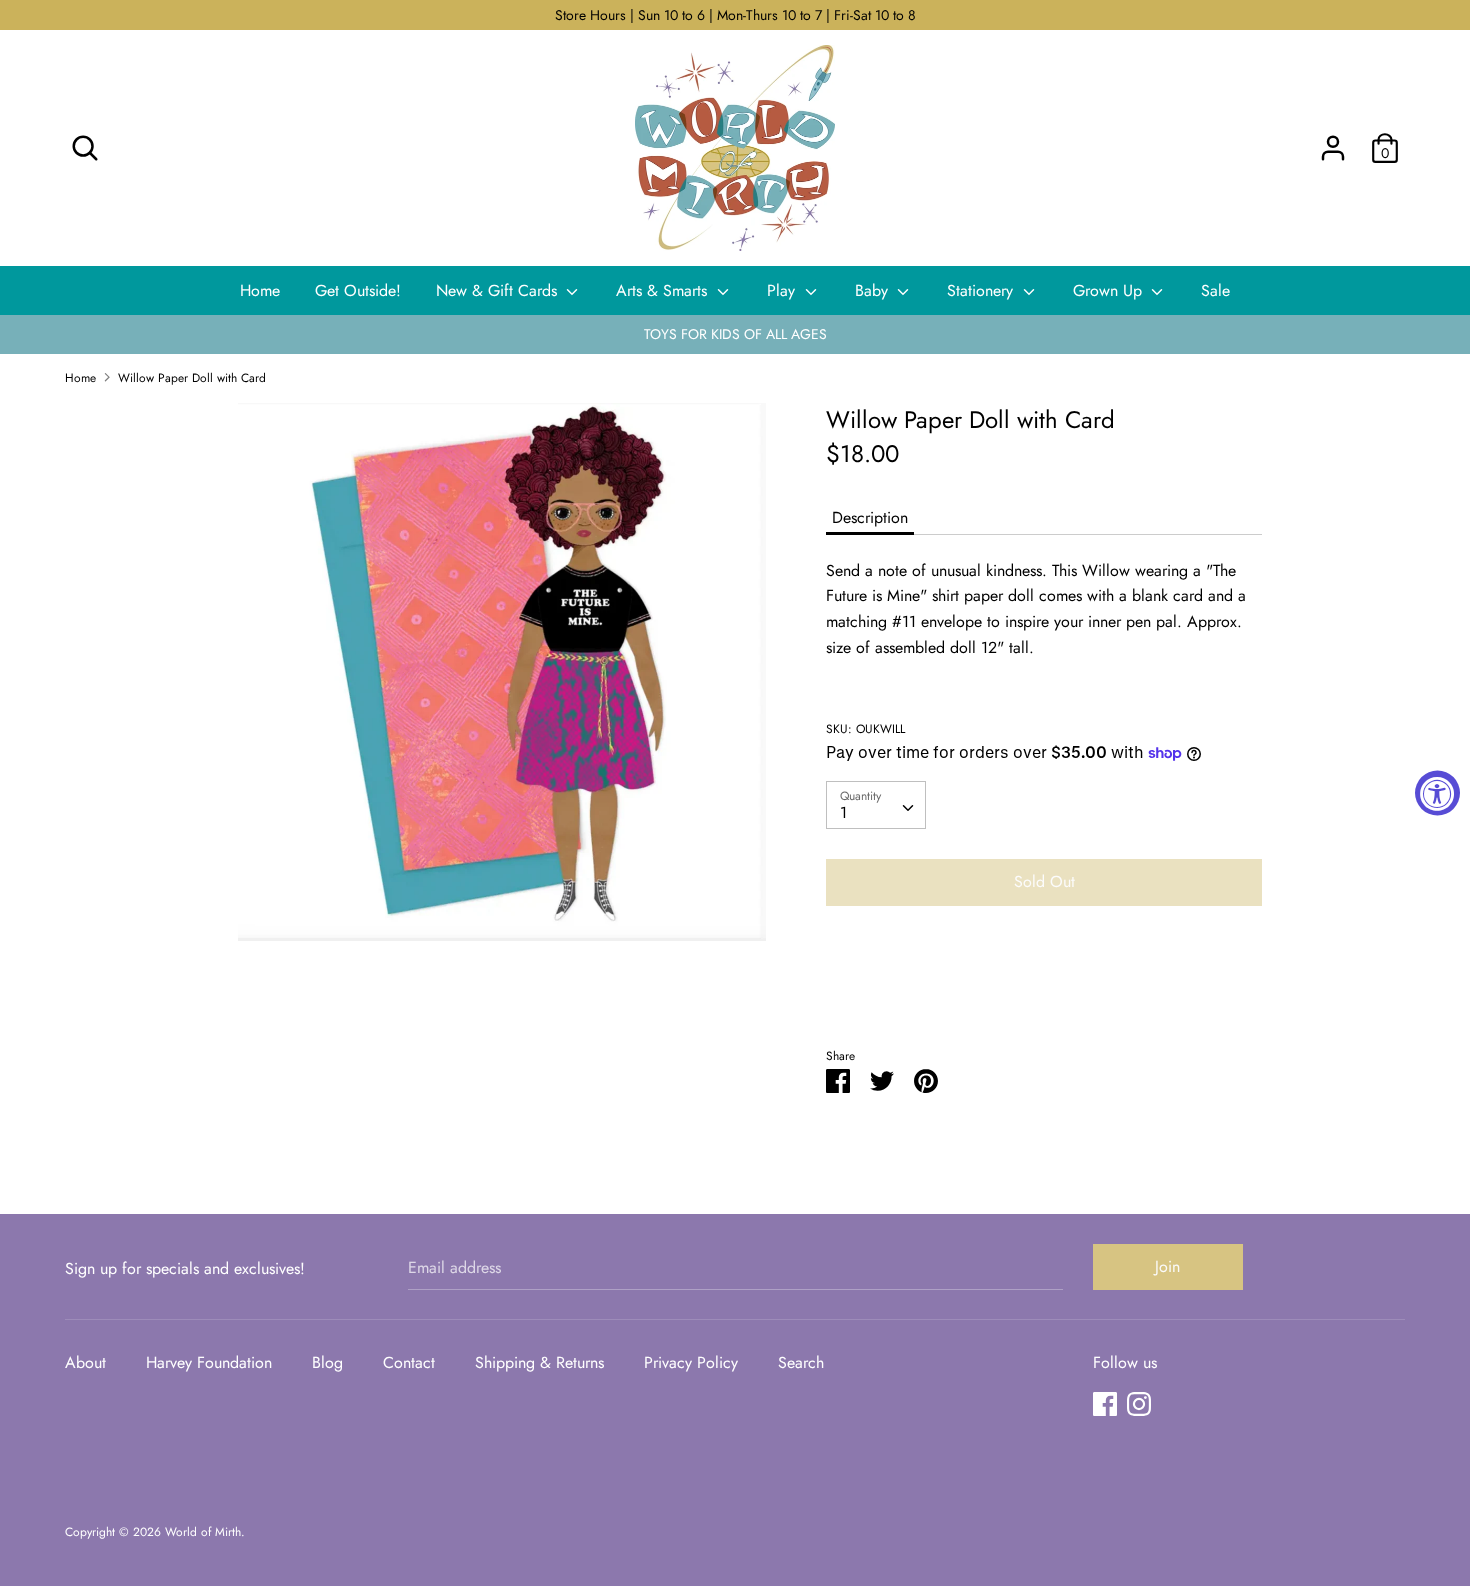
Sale (1215, 290)
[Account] (1333, 140)
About (85, 1362)
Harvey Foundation (209, 1362)
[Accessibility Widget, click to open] (1437, 793)
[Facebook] (1105, 1403)
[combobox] (876, 805)
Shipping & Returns (539, 1362)
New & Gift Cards (499, 290)
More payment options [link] (1044, 990)
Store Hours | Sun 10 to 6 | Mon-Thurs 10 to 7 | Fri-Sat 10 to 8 (735, 15)
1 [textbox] (843, 812)
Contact (409, 1362)
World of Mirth (203, 1532)
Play (783, 290)
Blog (327, 1362)
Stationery (982, 290)
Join (1167, 1266)
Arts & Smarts (664, 290)
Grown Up (1110, 290)
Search (801, 1362)
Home (260, 290)
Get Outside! (358, 290)
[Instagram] (1139, 1403)
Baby (874, 290)
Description (870, 517)
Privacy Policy (691, 1362)
